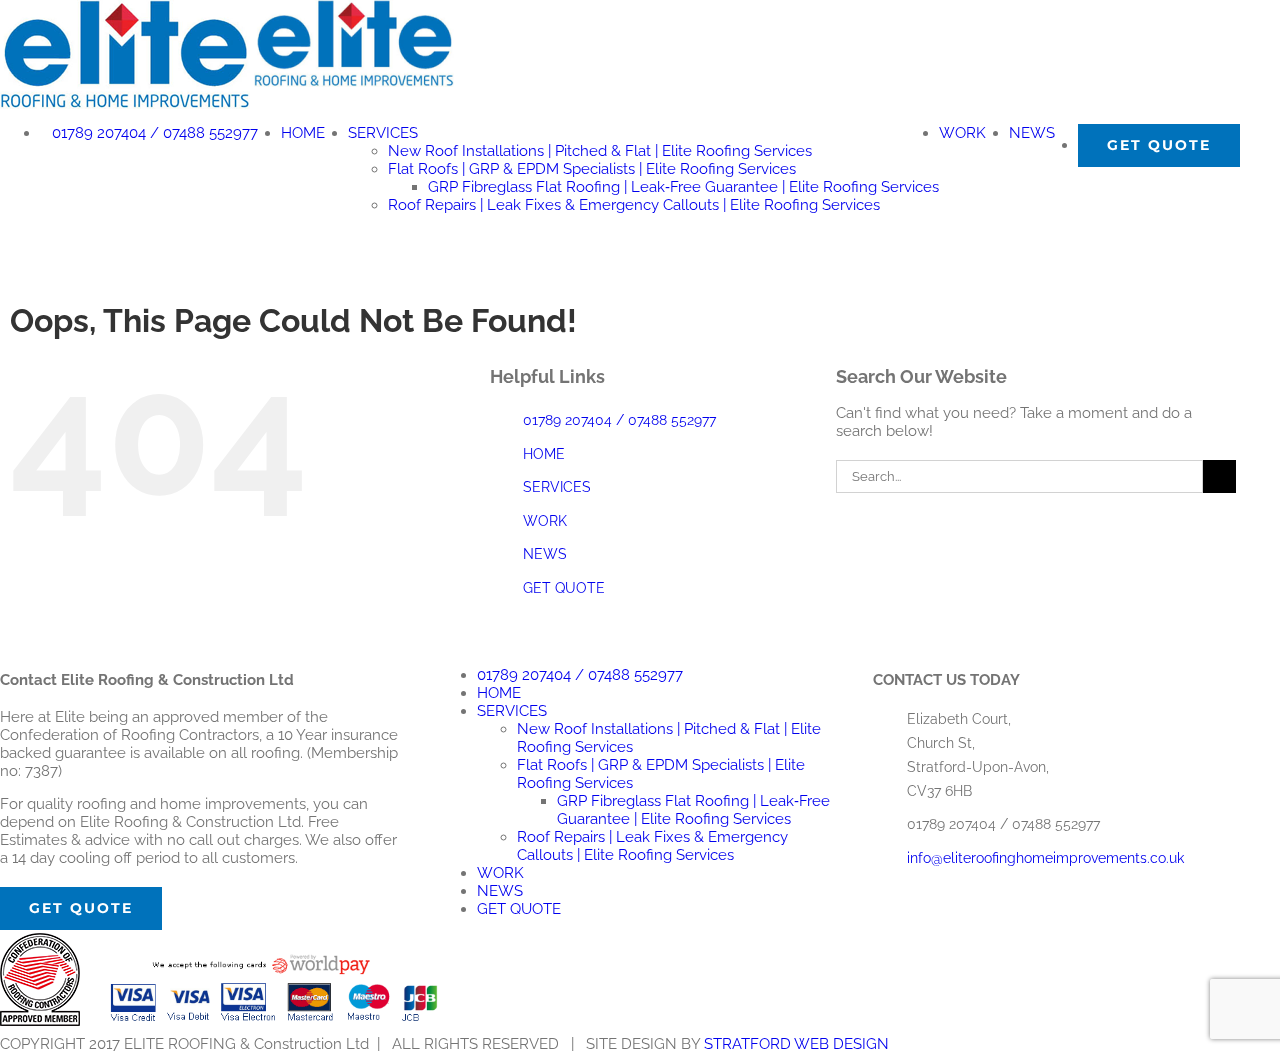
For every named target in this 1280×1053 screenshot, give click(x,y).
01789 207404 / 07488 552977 (619, 420)
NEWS (545, 554)
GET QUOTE (564, 588)
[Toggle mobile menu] (6, 238)
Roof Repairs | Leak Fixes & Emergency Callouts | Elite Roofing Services (652, 846)
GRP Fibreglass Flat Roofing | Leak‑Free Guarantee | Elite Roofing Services (693, 810)
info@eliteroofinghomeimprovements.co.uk (1045, 858)
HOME (544, 454)
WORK (545, 521)
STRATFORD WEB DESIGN (796, 1044)
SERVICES (557, 487)
